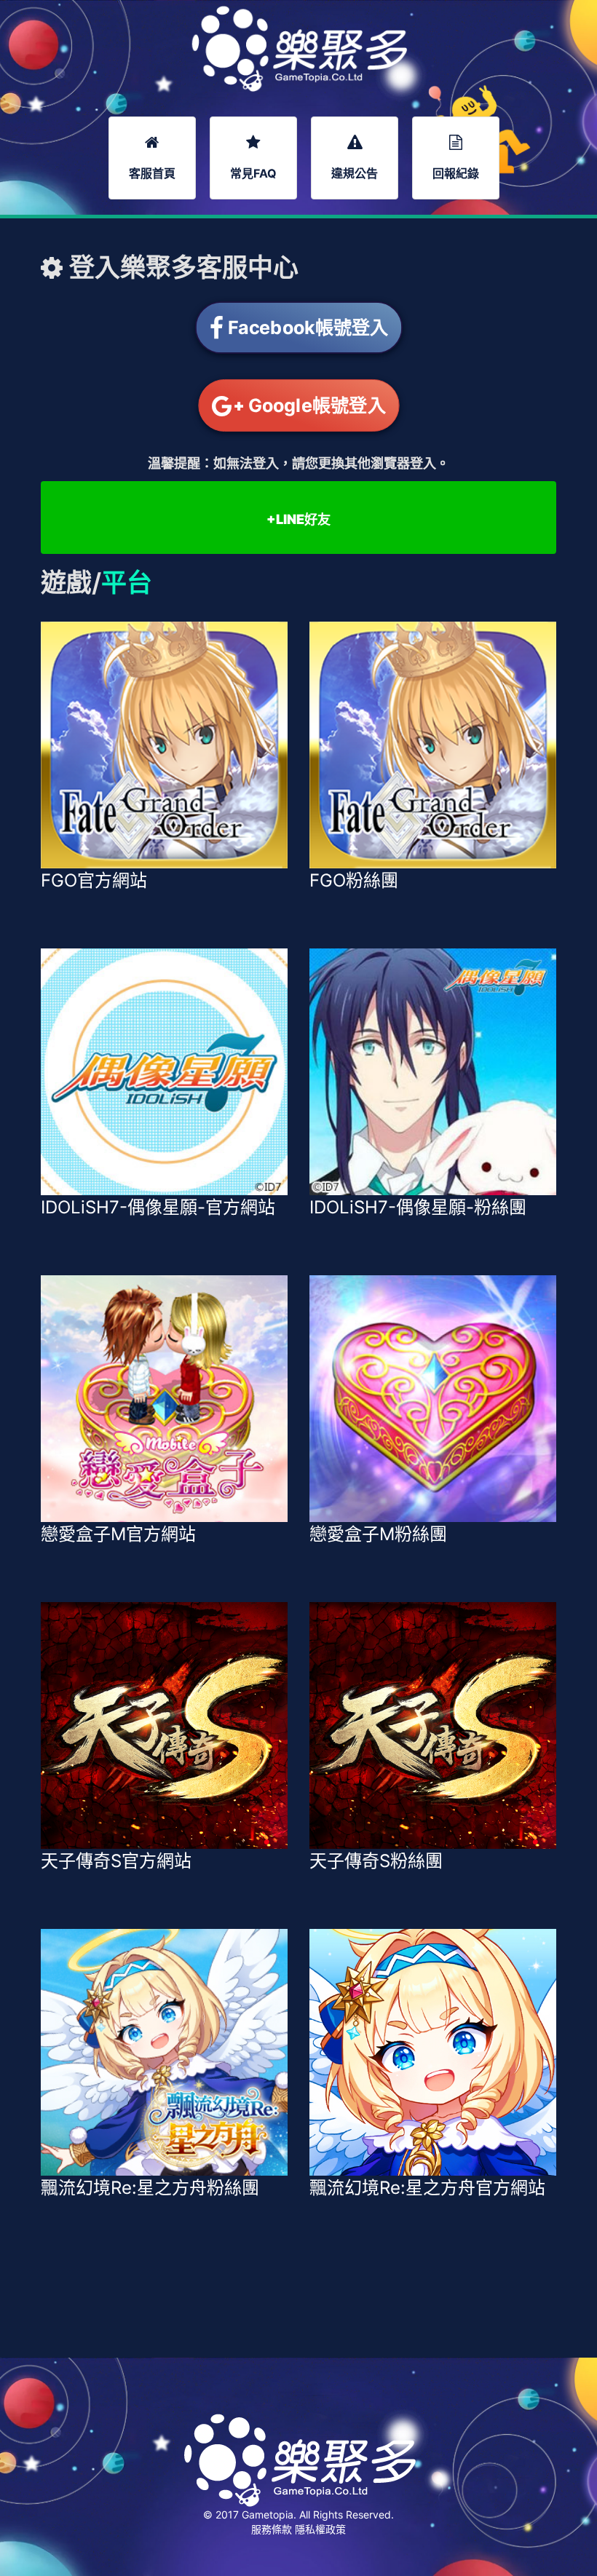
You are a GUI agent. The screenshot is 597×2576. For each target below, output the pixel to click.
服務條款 (273, 2529)
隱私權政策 (320, 2529)
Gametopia (268, 2514)
